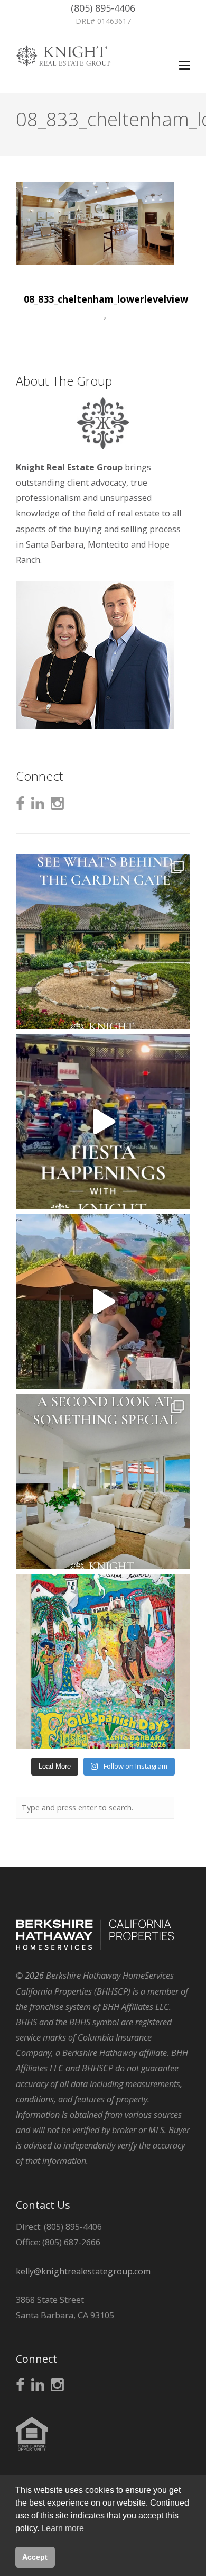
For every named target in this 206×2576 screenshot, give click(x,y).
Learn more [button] (63, 2528)
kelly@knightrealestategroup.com (83, 2271)
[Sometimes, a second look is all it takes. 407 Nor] (103, 1481)
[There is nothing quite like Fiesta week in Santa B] (103, 1122)
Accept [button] (35, 2557)
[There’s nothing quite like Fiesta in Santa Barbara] (103, 1301)
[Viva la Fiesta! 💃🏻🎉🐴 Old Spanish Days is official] (103, 1661)
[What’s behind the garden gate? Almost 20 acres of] (103, 942)
